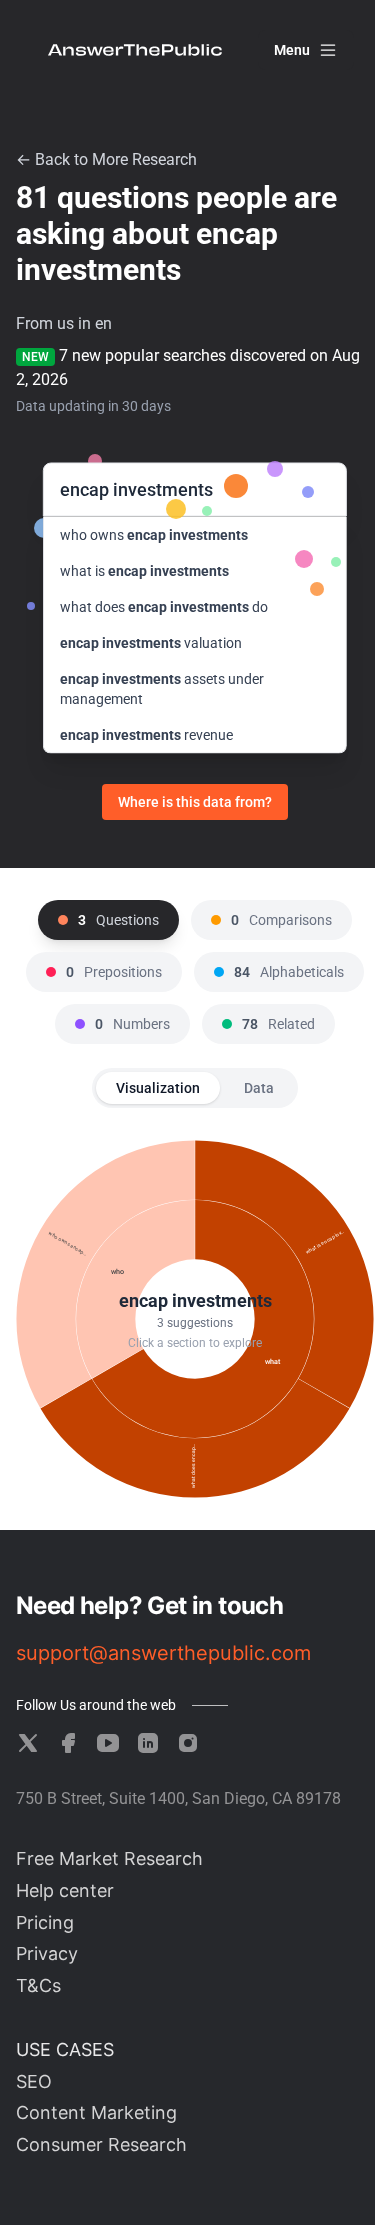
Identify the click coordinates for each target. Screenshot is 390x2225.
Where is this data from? (195, 802)
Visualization (158, 1088)
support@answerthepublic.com (163, 1653)
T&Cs (38, 1985)
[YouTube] (108, 1743)
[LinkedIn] (148, 1743)
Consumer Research (101, 2144)
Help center (65, 1890)
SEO (34, 2081)
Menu (292, 50)
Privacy (47, 1953)
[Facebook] (68, 1743)
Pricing (45, 1922)
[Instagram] (188, 1743)
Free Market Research (109, 1858)
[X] (28, 1743)
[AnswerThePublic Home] (135, 50)
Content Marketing (96, 2112)
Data (259, 1088)
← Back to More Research (106, 159)
